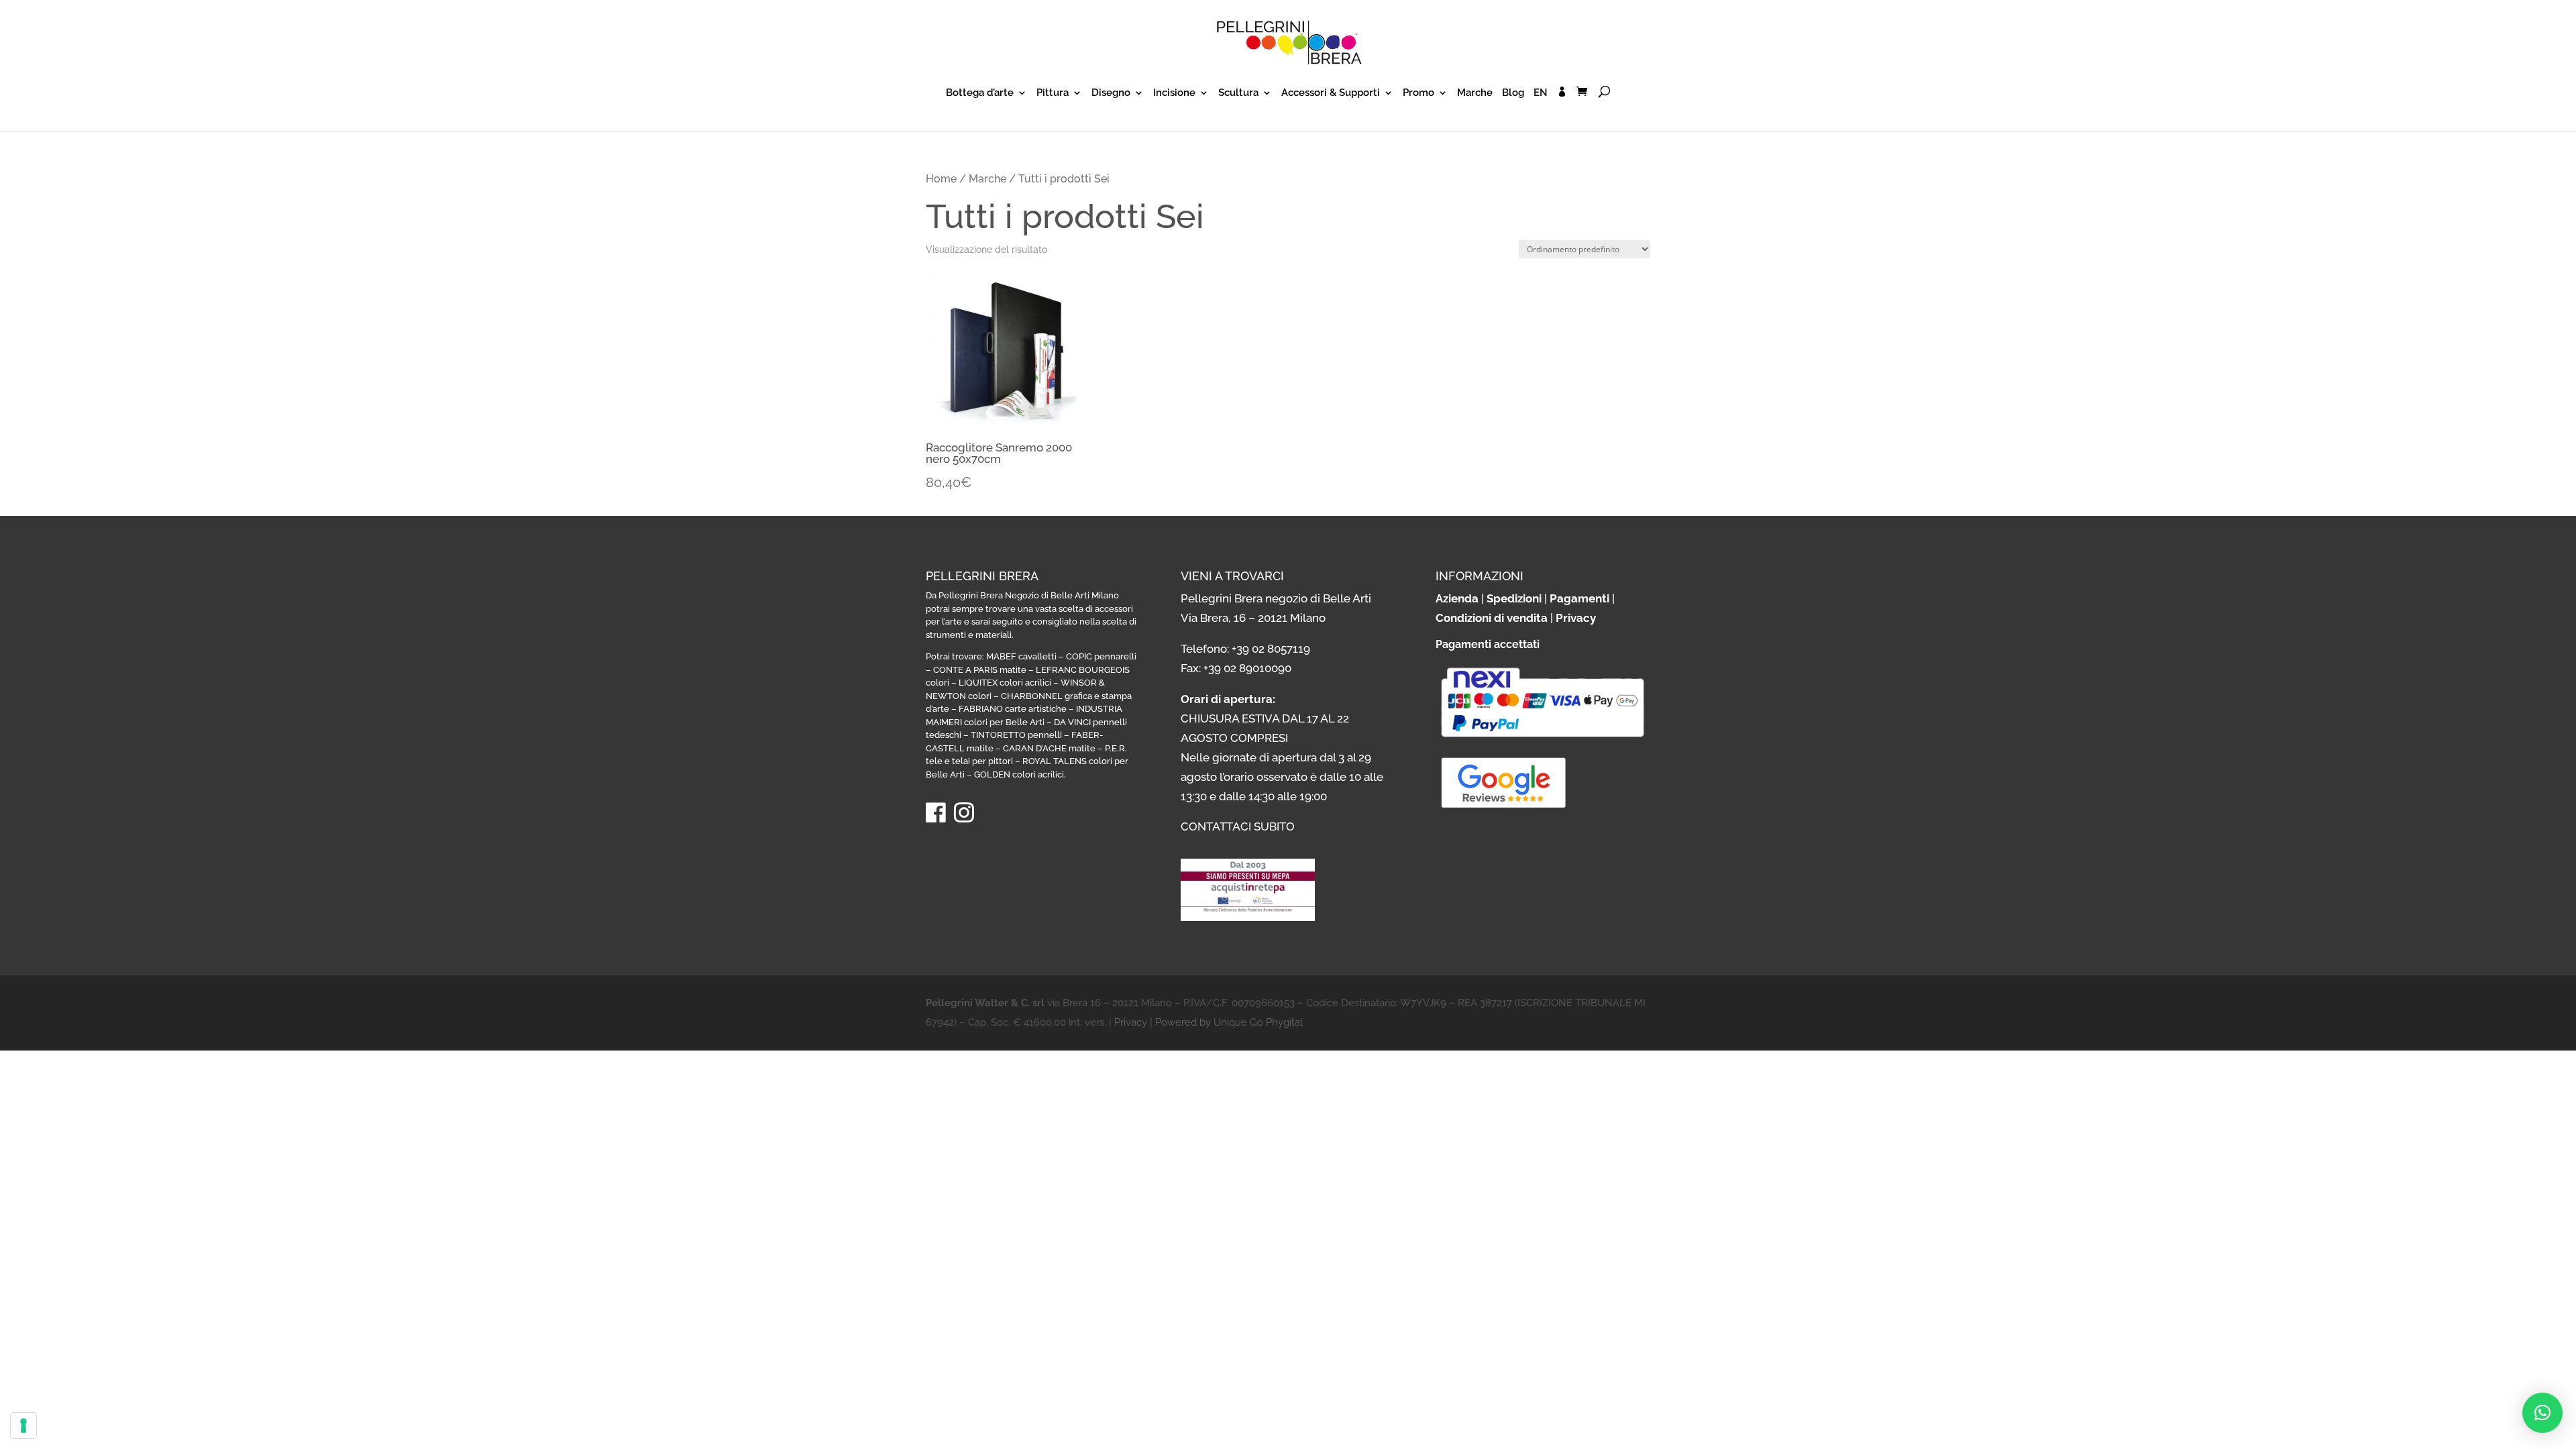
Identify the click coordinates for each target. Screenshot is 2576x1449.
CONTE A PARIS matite (980, 670)
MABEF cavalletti (1021, 656)
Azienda (1457, 598)
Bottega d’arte (980, 93)
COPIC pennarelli (1101, 656)
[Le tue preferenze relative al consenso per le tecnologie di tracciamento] (23, 1426)
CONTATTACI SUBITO (1238, 826)
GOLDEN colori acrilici (1019, 774)
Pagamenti (1579, 598)
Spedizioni (1514, 598)
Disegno (1111, 93)
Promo (1418, 93)
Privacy (1576, 618)
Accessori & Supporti (1331, 93)
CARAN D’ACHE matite (1049, 748)
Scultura (1238, 93)
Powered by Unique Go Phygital (1229, 1022)
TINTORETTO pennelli (1016, 735)
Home (941, 179)
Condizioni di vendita (1492, 618)
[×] (2542, 1413)
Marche (1475, 93)
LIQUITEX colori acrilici (1005, 683)
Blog (1513, 93)
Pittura (1053, 93)
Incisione (1174, 93)
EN (1541, 93)
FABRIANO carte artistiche (1013, 709)
